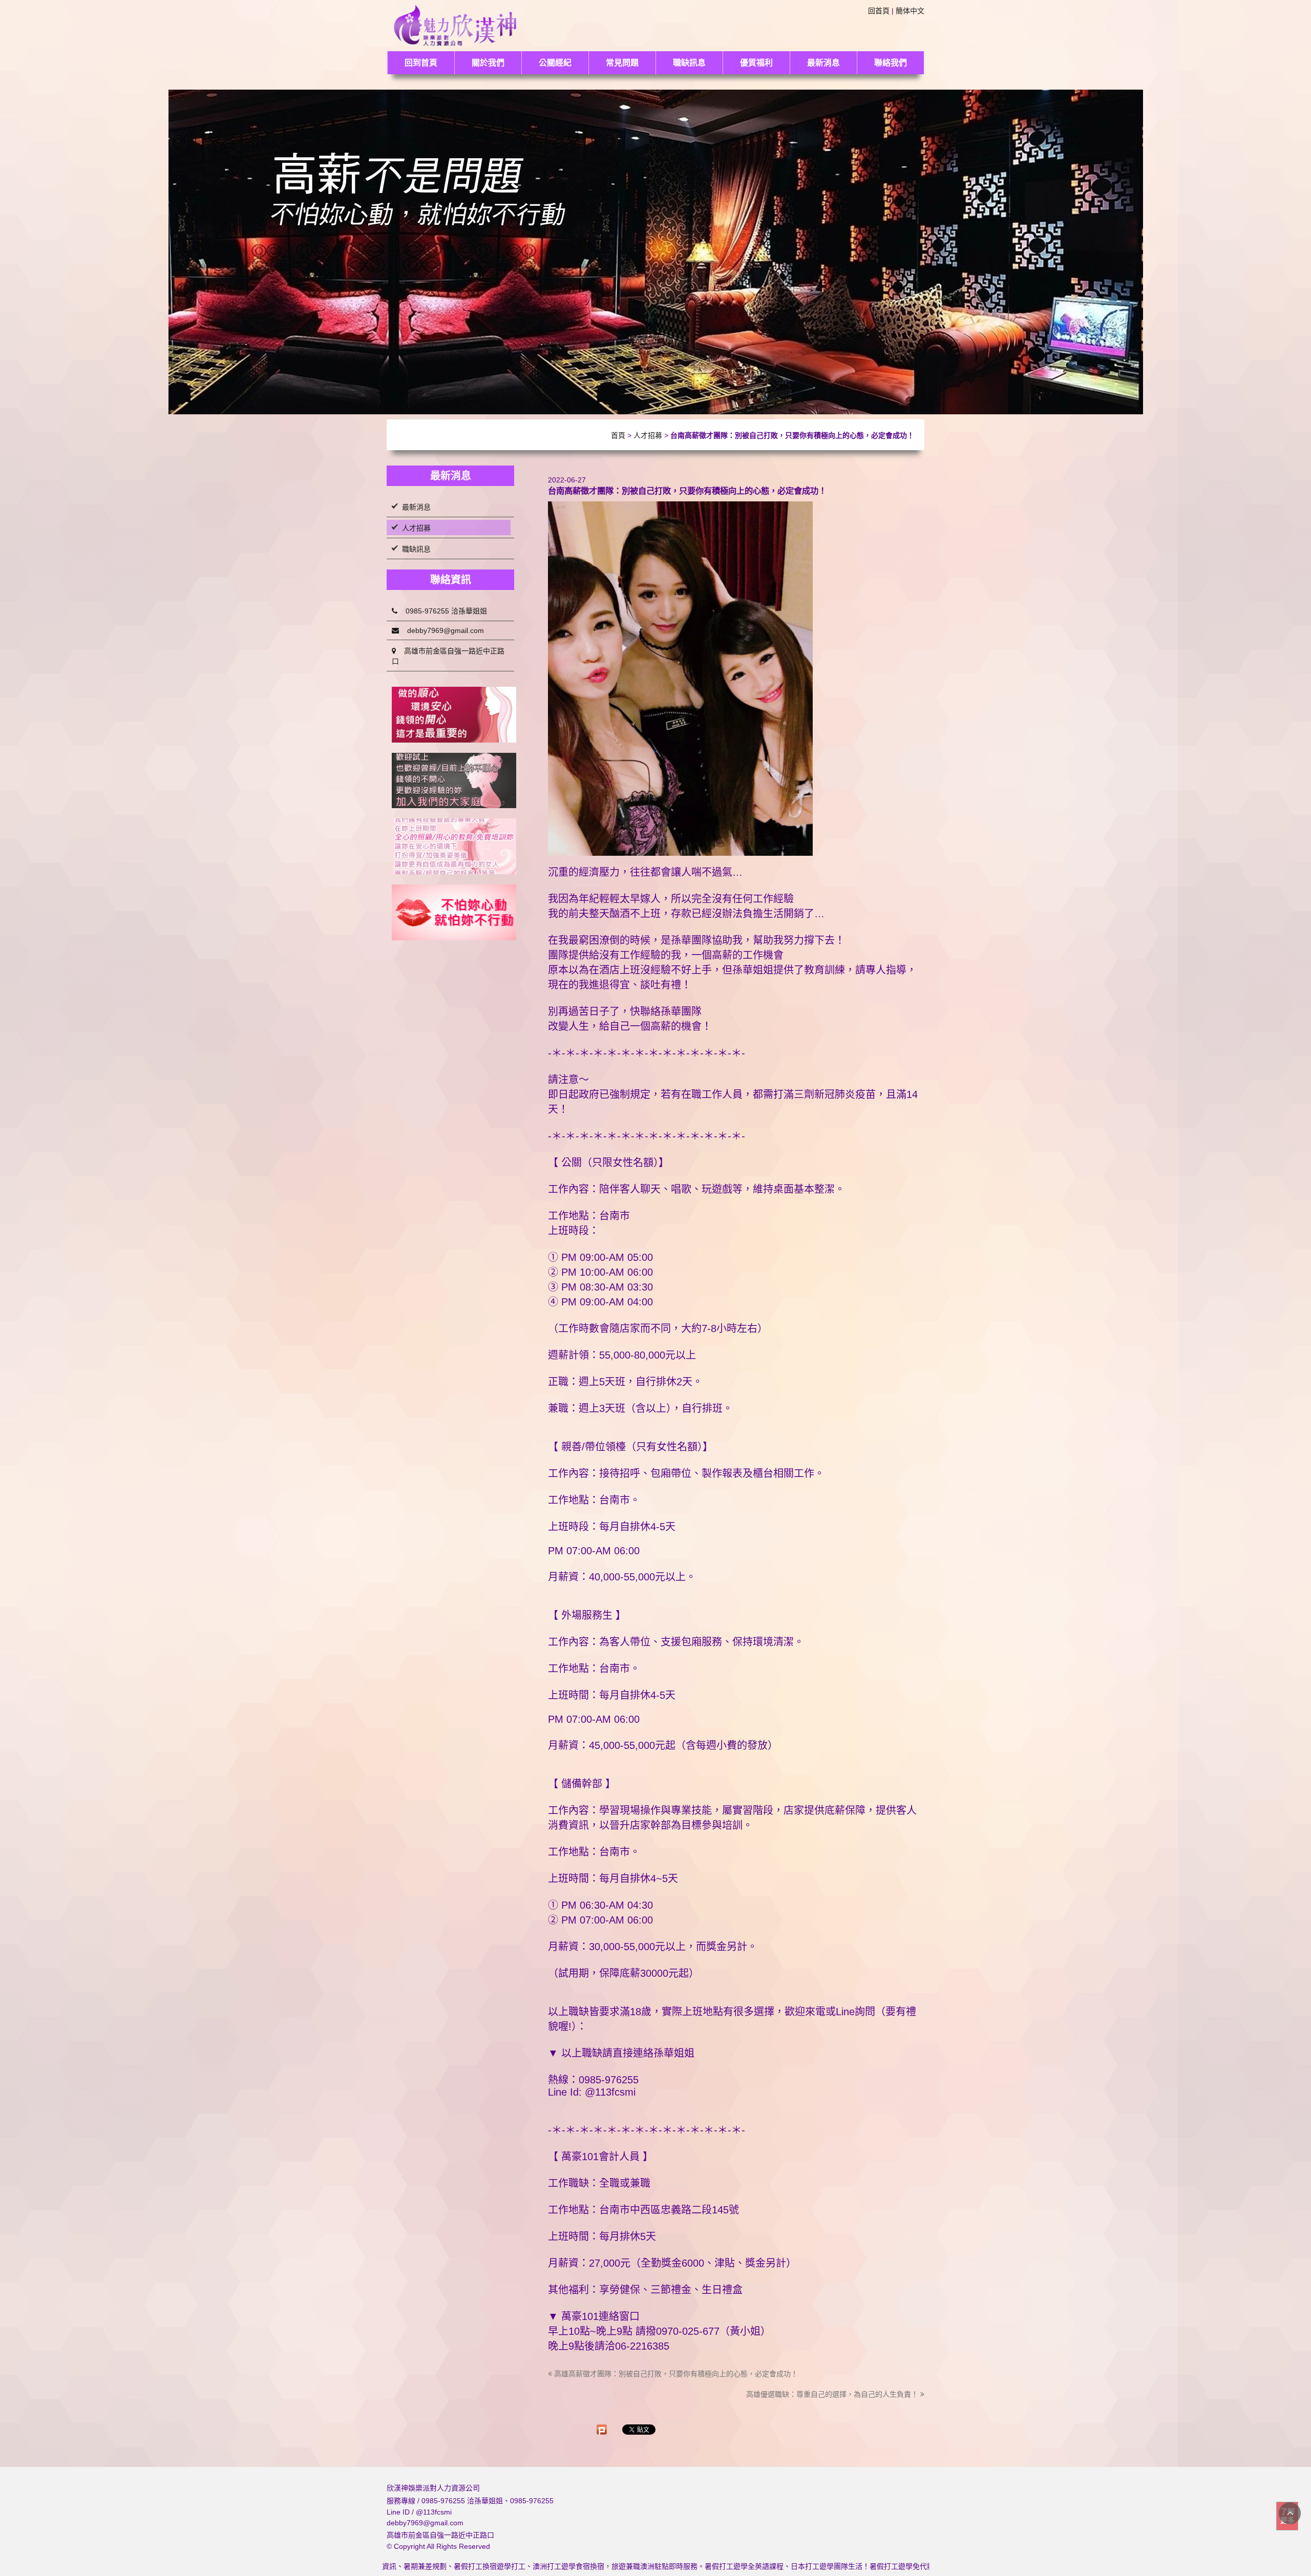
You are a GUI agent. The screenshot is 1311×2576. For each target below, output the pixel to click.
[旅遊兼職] (454, 715)
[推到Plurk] (602, 2430)
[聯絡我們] (656, 251)
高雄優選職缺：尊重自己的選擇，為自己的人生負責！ (833, 2394)
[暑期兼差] (454, 781)
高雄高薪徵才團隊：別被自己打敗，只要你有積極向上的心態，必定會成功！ (675, 2374)
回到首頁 (421, 63)
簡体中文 (910, 11)
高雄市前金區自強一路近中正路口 (448, 656)
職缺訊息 (689, 63)
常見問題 (622, 63)
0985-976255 (532, 2501)
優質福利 (756, 63)
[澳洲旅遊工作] (454, 912)
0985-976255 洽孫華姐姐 (442, 611)
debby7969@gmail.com (441, 630)
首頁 (618, 435)
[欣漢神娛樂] (456, 24)
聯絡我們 (891, 63)
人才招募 (648, 435)
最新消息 (823, 63)
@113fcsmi (434, 2512)
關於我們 (488, 63)
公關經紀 (555, 63)
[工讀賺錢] (454, 846)
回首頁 (879, 11)
